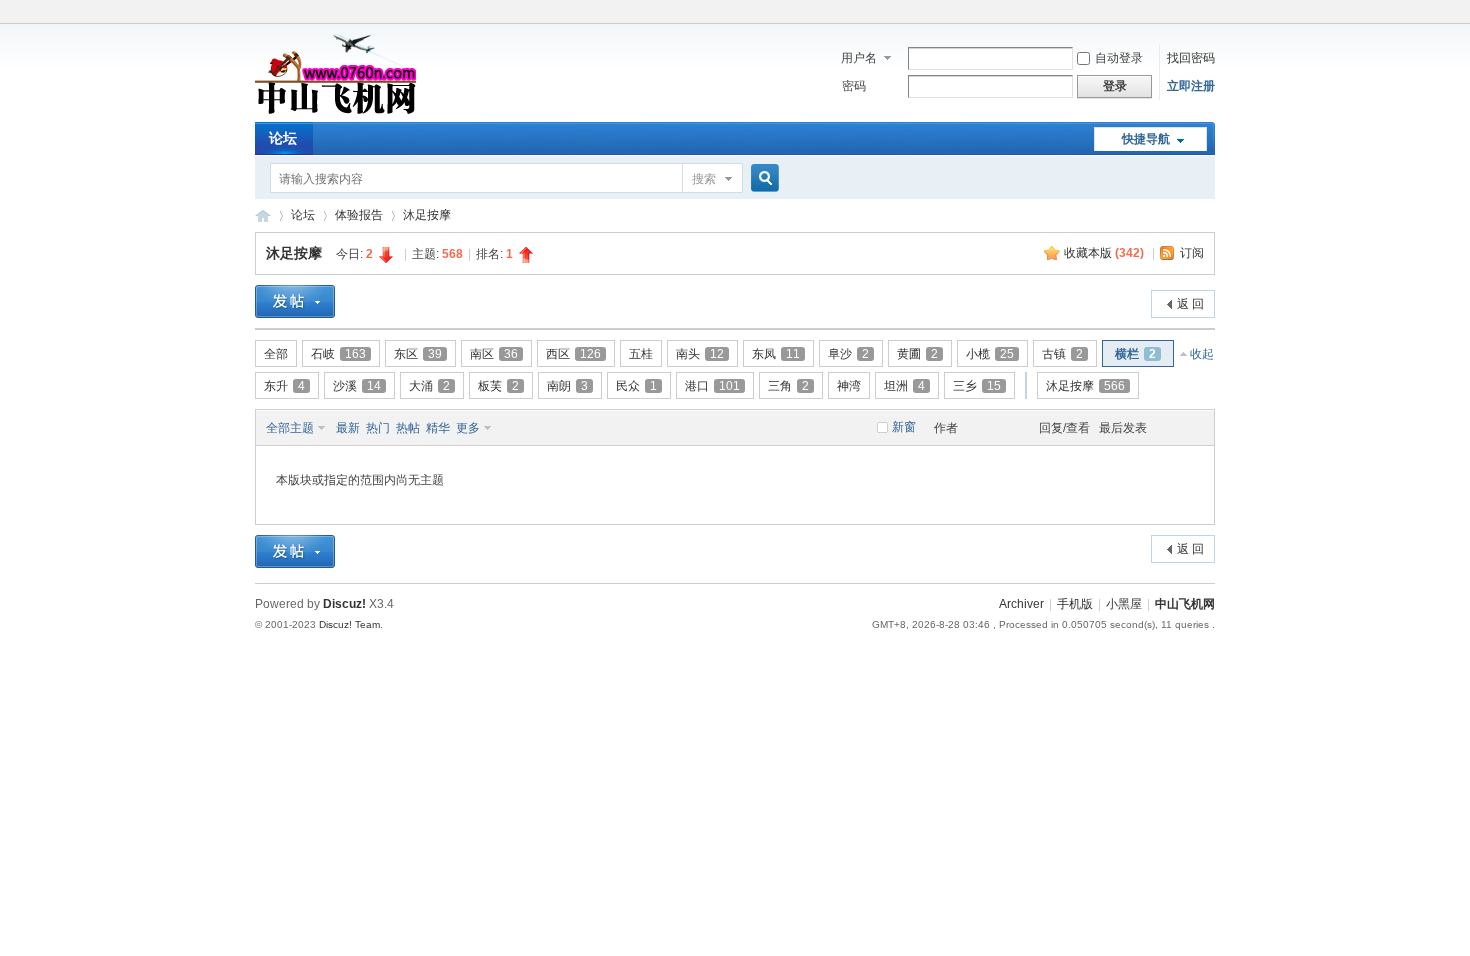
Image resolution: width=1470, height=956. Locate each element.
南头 (700, 354)
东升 (284, 386)
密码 (854, 86)
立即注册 (1191, 86)
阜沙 (848, 354)
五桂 (641, 354)
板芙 (498, 386)
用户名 (859, 58)
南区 (494, 354)
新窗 (904, 427)
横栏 (1135, 354)
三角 (788, 386)
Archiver (1021, 604)
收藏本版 (1104, 253)
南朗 (567, 386)
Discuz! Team (349, 624)
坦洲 (904, 386)
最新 (348, 428)
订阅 (1192, 253)
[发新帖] (295, 301)
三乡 (977, 386)
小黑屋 (1124, 604)
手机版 (1075, 604)
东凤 (776, 354)
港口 (712, 386)
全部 (276, 354)
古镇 (1062, 354)
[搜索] (762, 178)
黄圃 (917, 354)
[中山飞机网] (335, 110)
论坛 (283, 138)
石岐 (338, 354)
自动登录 (1119, 58)
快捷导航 (1146, 139)
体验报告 (359, 215)
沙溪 (357, 386)
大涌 (429, 386)
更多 (468, 428)
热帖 (408, 428)
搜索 (704, 179)
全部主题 (290, 428)
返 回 (1190, 304)
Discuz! (344, 604)
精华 (438, 428)
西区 (573, 354)
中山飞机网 (263, 215)
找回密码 (1191, 58)
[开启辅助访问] (1210, 14)
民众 (636, 386)
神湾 (849, 386)
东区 (418, 354)
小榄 (990, 354)
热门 (378, 428)
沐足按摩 (427, 215)
